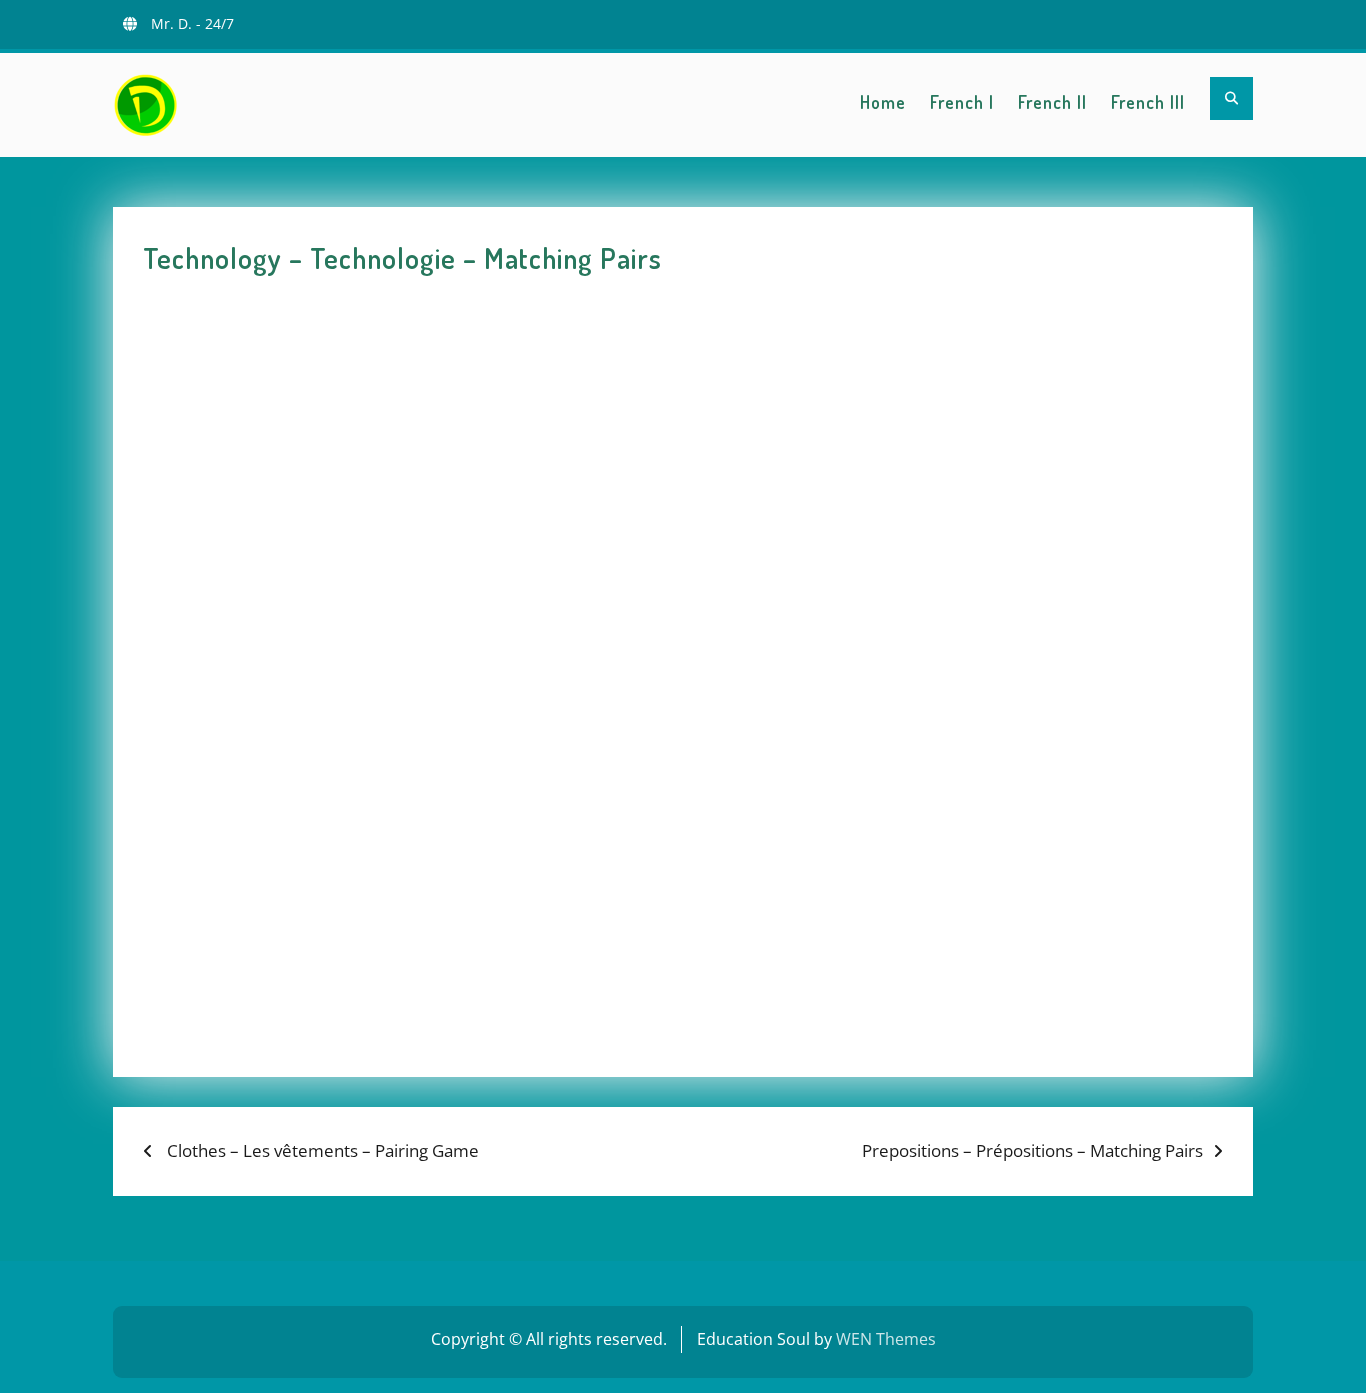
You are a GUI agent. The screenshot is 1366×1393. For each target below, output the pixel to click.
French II (1052, 102)
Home (883, 102)
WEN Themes (886, 1339)
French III (1148, 102)
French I (962, 102)
